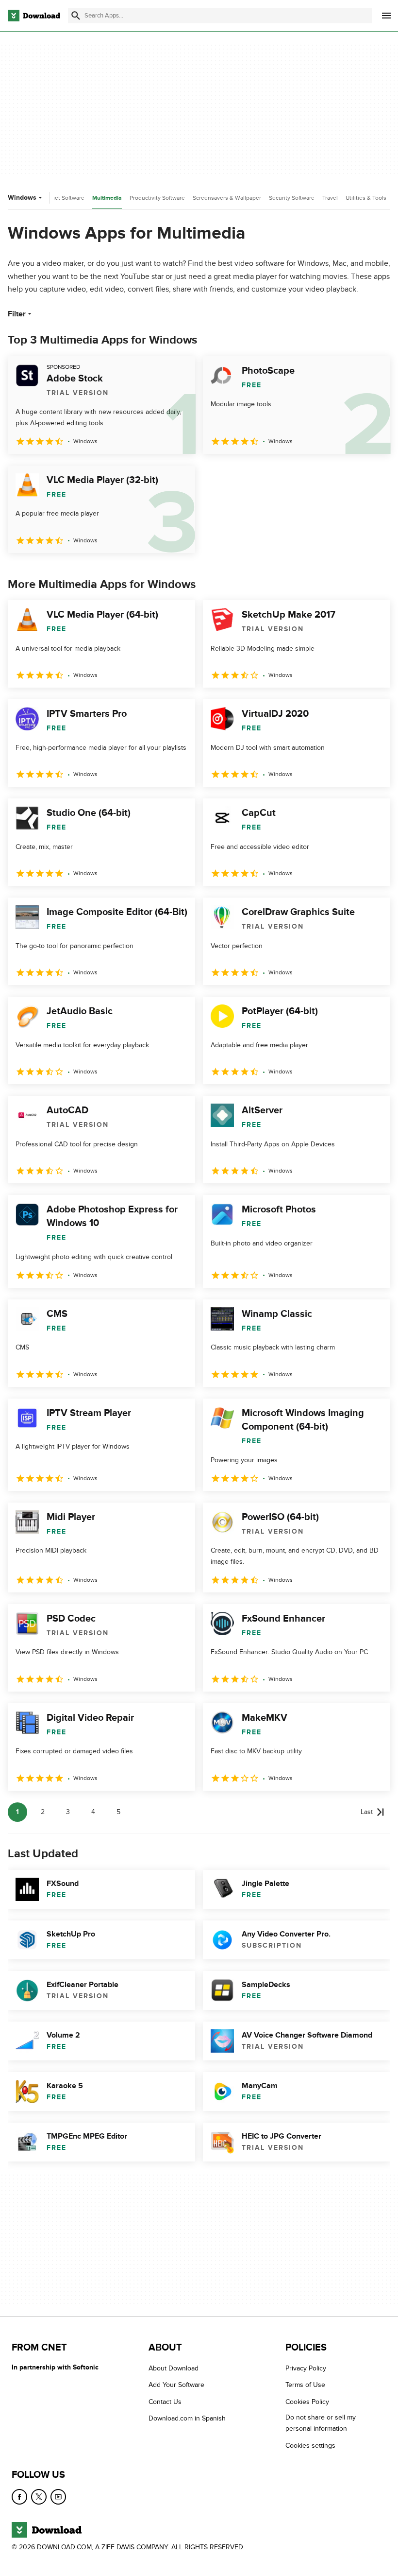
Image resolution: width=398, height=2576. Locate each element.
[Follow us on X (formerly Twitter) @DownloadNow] (39, 2497)
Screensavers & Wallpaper (227, 198)
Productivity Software (157, 198)
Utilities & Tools (366, 198)
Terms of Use (305, 2385)
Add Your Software (176, 2385)
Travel (330, 198)
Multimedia (107, 198)
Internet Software (62, 198)
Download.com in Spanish (187, 2418)
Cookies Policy (307, 2401)
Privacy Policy (306, 2368)
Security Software (292, 198)
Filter (17, 314)
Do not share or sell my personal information (321, 2423)
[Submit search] (76, 16)
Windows (22, 198)
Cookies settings (310, 2445)
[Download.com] (34, 16)
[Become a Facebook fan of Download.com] (19, 2497)
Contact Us (165, 2401)
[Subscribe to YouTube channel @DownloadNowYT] (58, 2497)
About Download (174, 2368)
